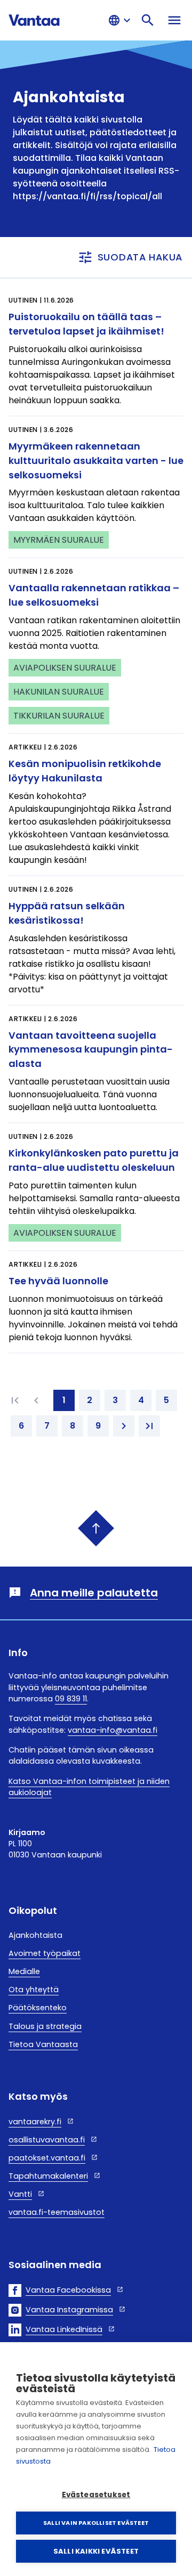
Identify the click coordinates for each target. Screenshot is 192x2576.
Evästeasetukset (96, 2495)
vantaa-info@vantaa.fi (113, 1730)
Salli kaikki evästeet (96, 2551)
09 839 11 (71, 1699)
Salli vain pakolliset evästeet (96, 2523)
